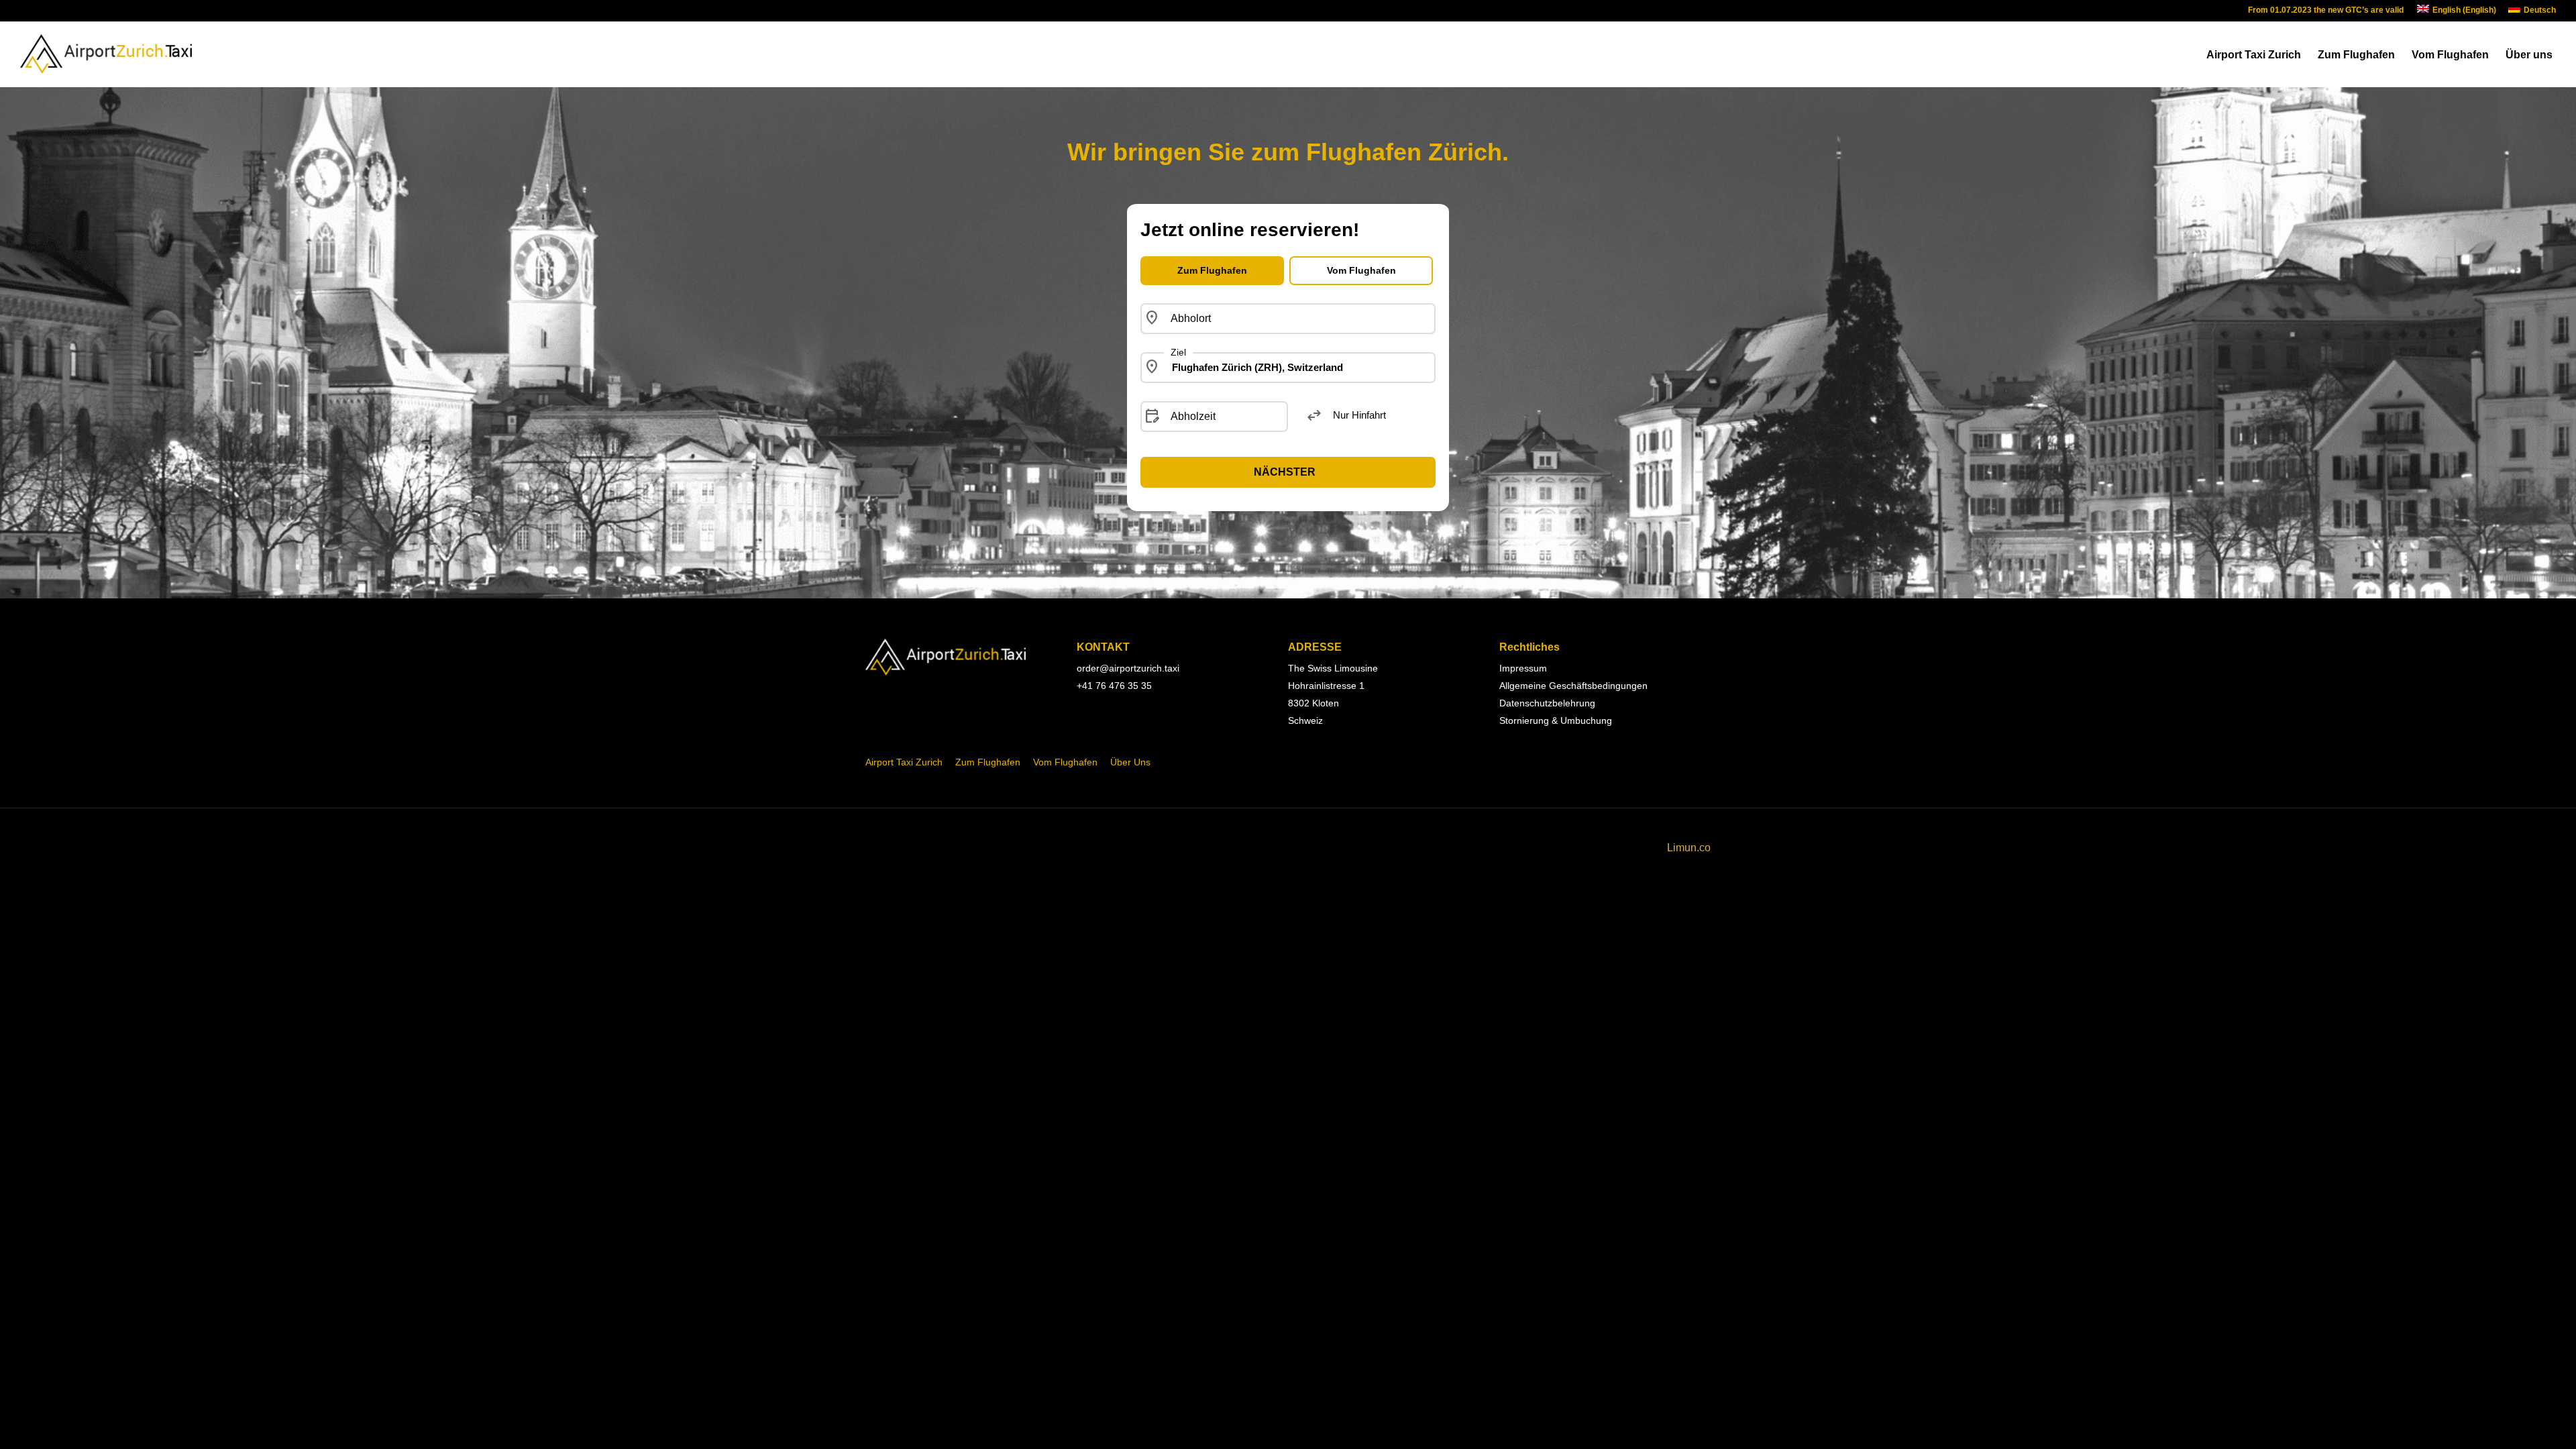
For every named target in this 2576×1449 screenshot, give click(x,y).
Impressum (1523, 668)
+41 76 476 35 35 (1114, 686)
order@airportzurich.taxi (1128, 668)
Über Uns (1130, 762)
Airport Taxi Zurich (2254, 55)
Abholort (1191, 319)
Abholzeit (1193, 417)
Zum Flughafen (2356, 55)
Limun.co (1689, 848)
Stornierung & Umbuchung (1556, 720)
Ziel (1178, 352)
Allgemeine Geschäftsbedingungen (1573, 686)
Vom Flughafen (2450, 55)
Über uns (2529, 55)
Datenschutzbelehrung (1547, 703)
